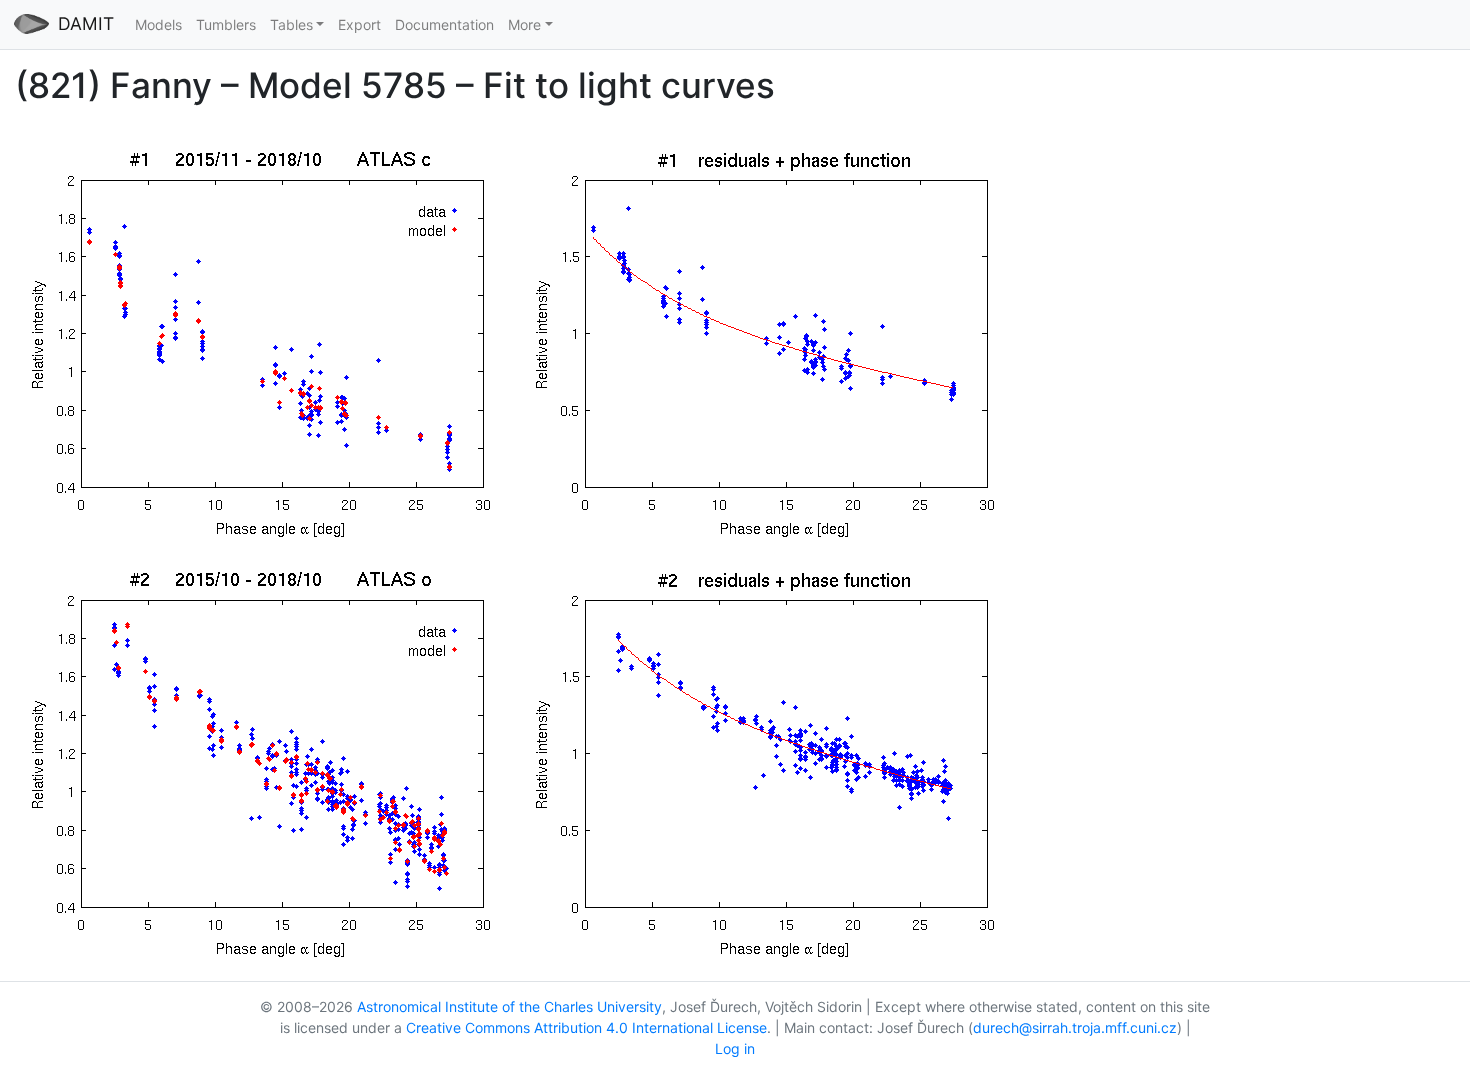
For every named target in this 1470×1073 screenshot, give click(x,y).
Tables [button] (291, 24)
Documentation (444, 24)
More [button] (524, 24)
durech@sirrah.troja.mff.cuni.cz (1075, 1027)
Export (359, 24)
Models (158, 24)
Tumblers (226, 24)
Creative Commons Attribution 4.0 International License (586, 1027)
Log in (735, 1048)
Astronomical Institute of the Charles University (509, 1006)
